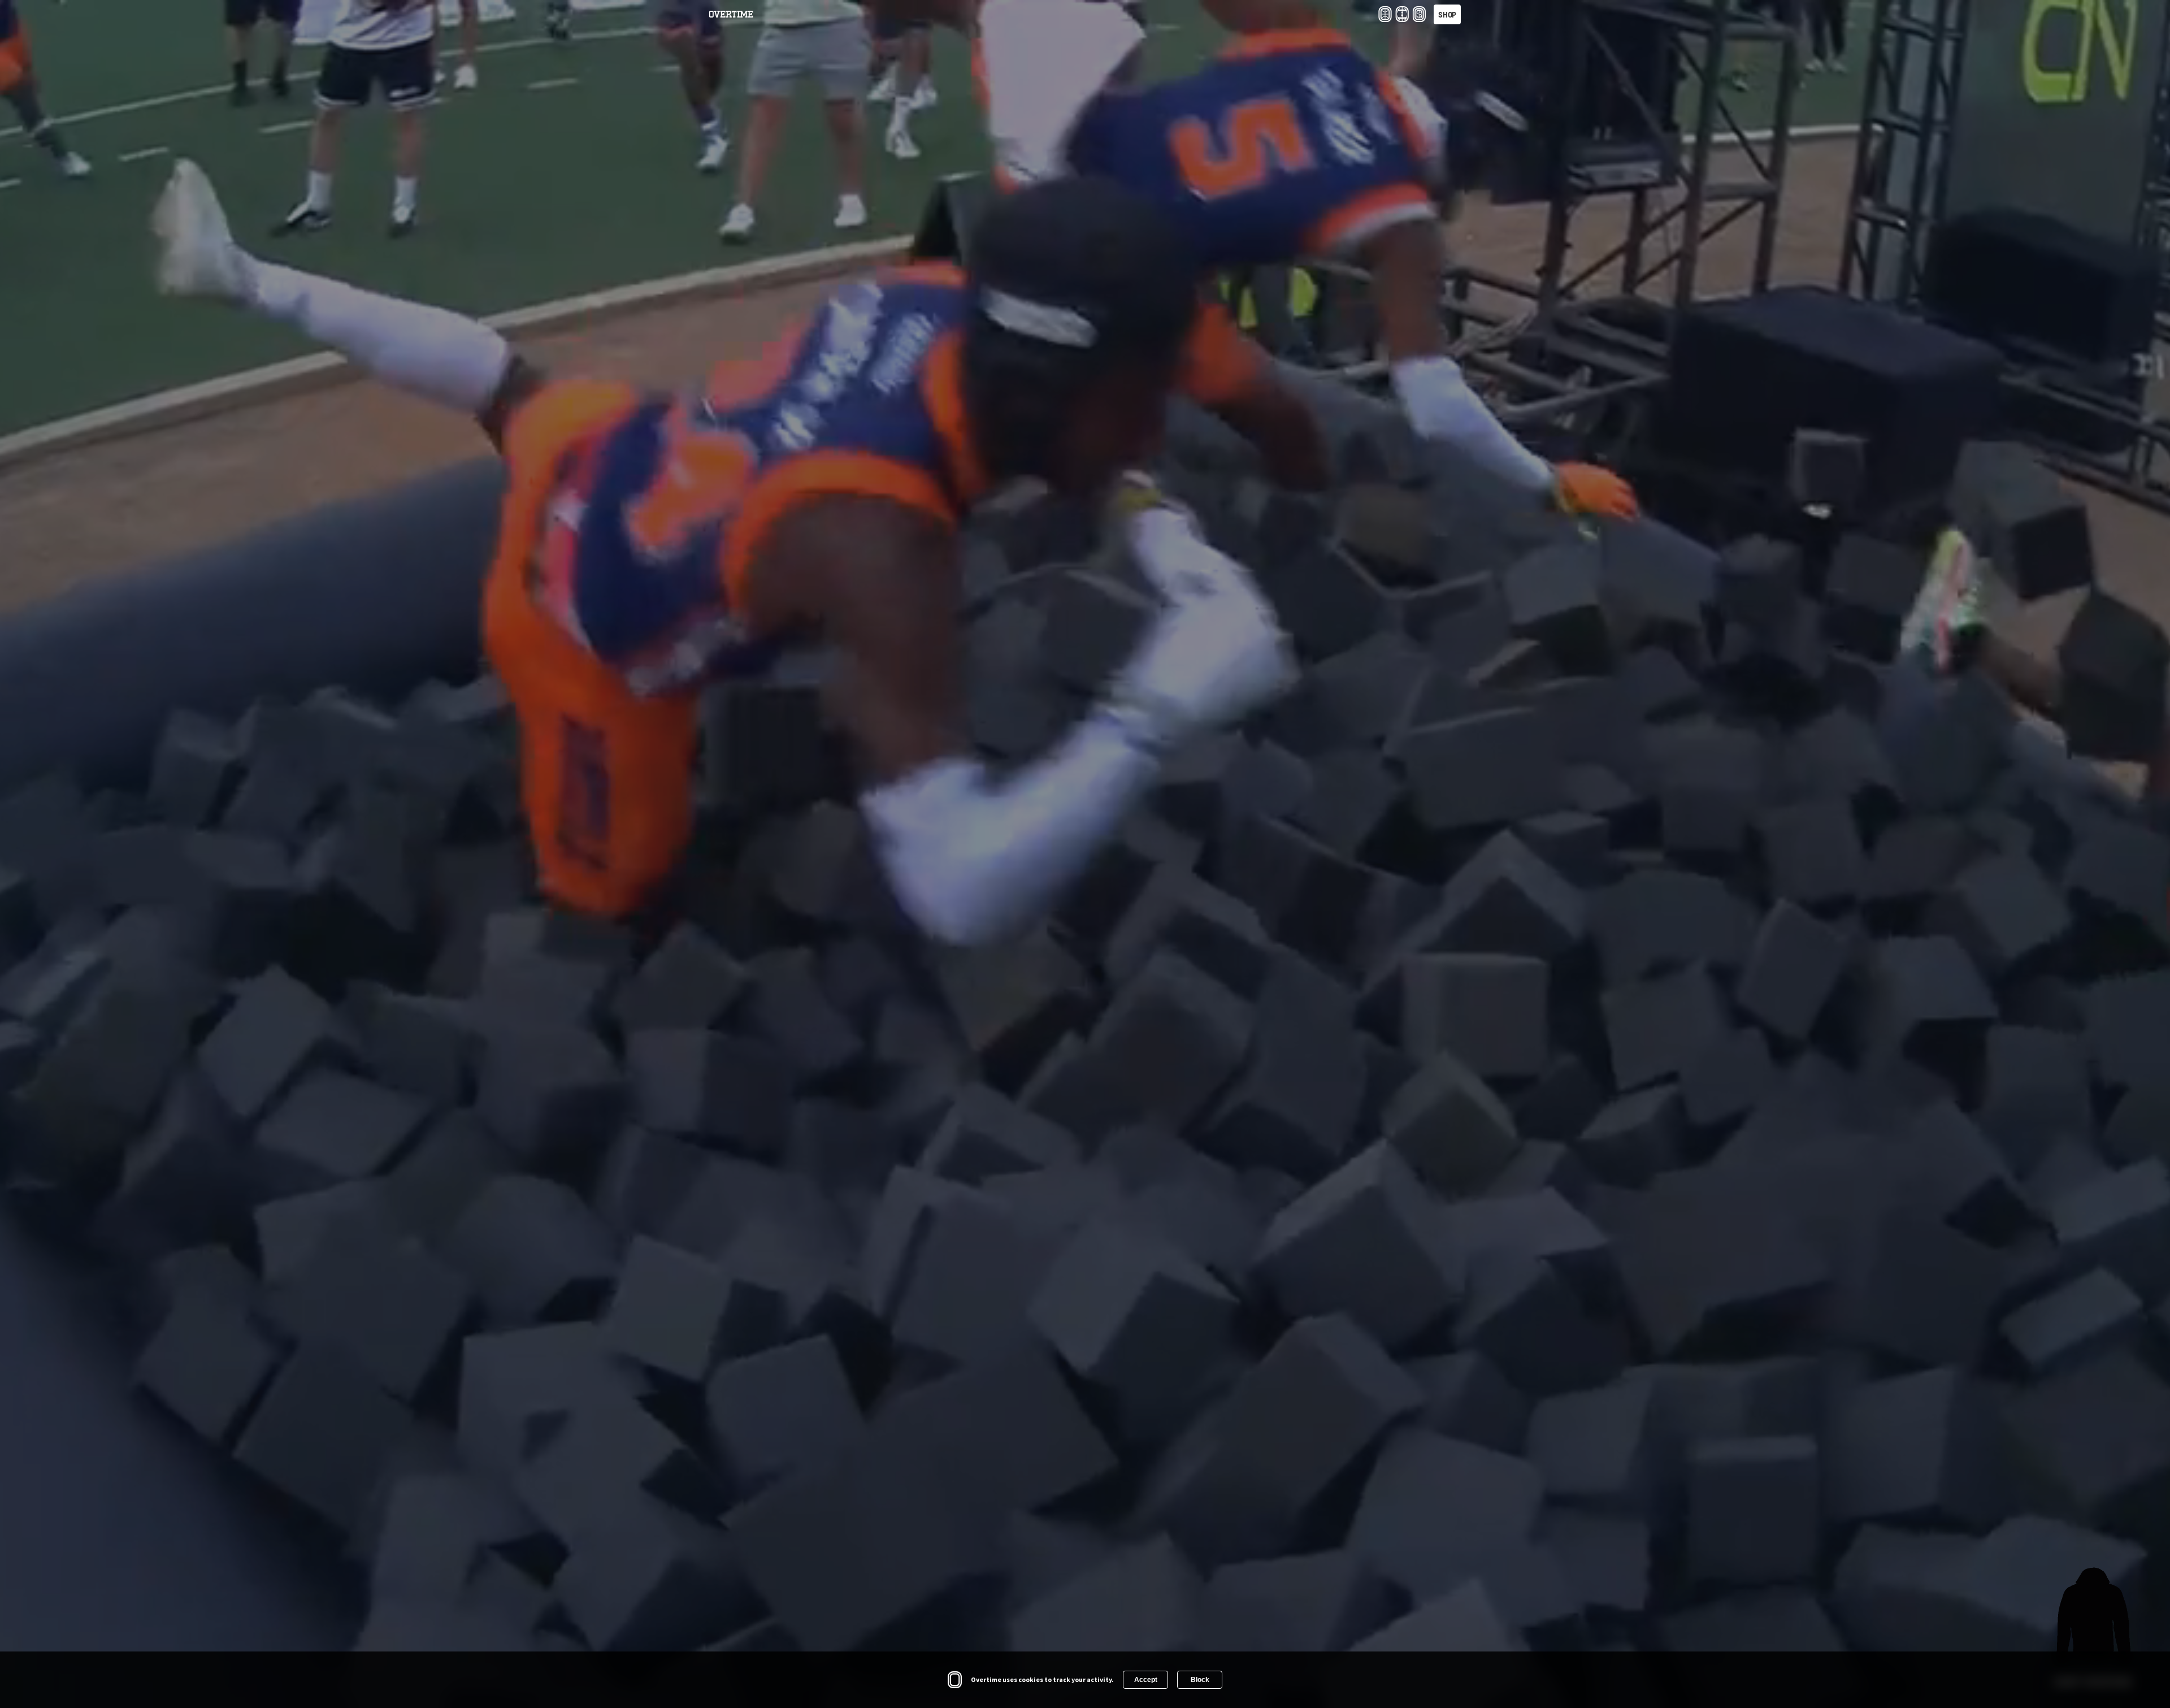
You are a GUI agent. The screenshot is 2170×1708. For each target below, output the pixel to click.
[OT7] (1402, 14)
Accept (1146, 1680)
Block (1200, 1680)
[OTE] (1385, 14)
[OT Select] (1419, 14)
